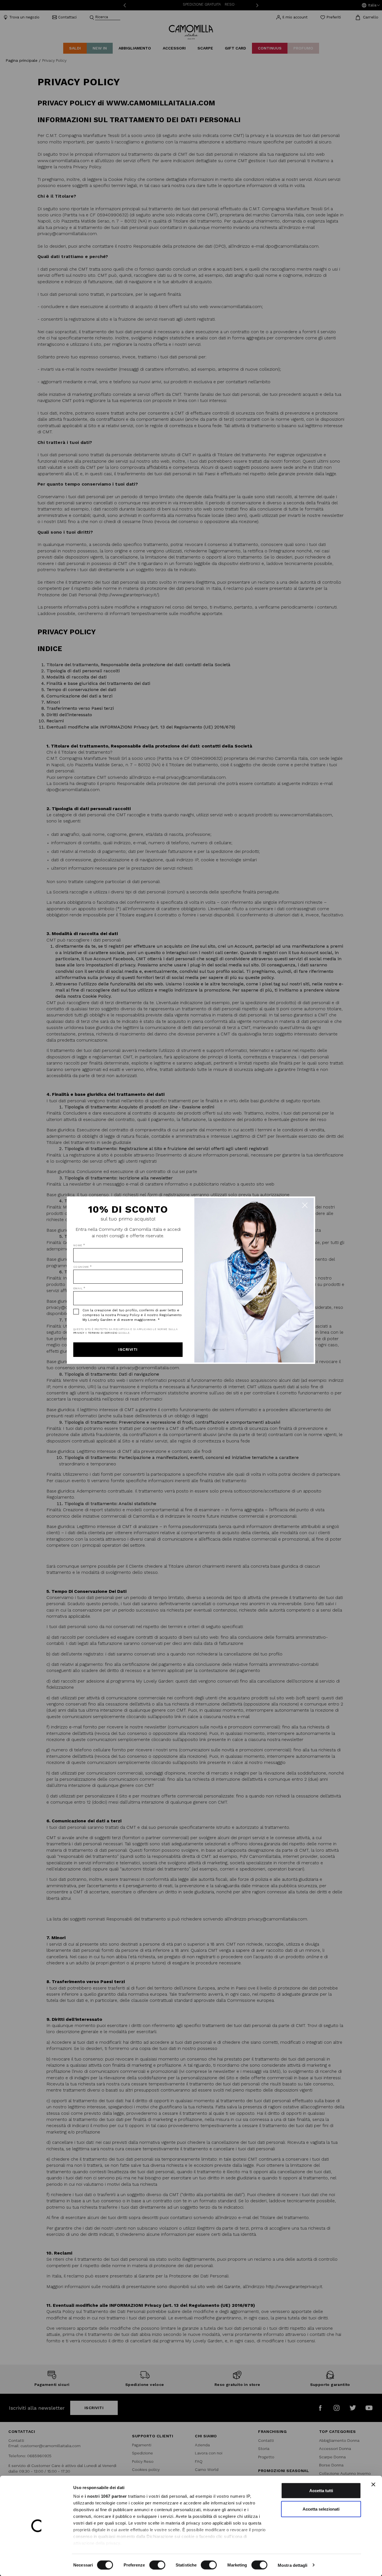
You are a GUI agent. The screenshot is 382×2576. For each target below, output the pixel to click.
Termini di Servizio (103, 1333)
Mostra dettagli (293, 2565)
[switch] (157, 2565)
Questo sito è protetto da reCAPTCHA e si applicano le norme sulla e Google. (125, 1331)
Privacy (79, 1333)
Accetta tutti (321, 2491)
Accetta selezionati (321, 2509)
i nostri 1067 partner (106, 2496)
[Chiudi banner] (373, 2485)
